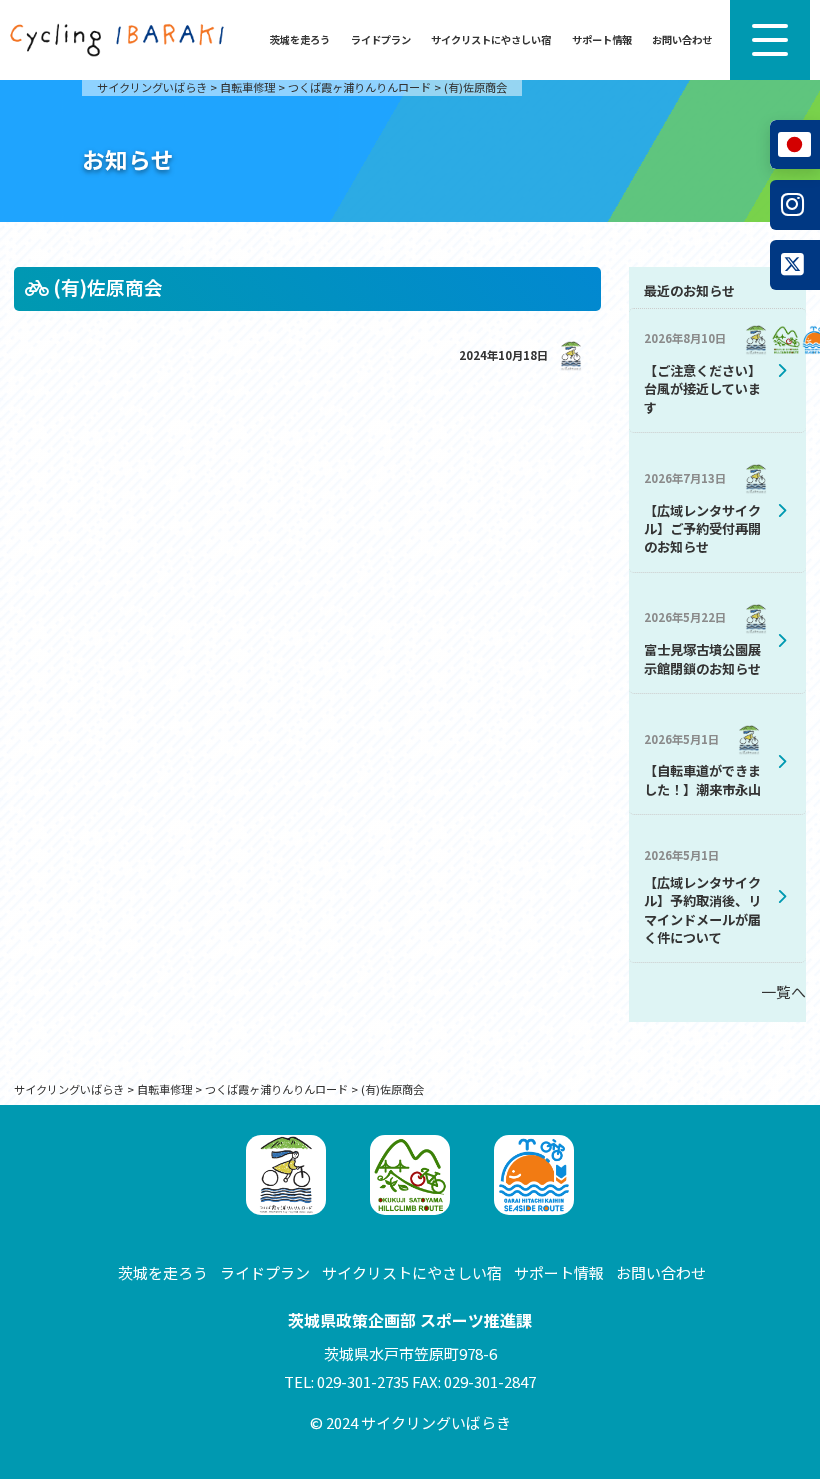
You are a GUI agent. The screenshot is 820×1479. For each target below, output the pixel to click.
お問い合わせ (682, 39)
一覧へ (783, 991)
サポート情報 (602, 39)
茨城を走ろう (300, 39)
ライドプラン (381, 39)
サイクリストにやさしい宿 (491, 39)
